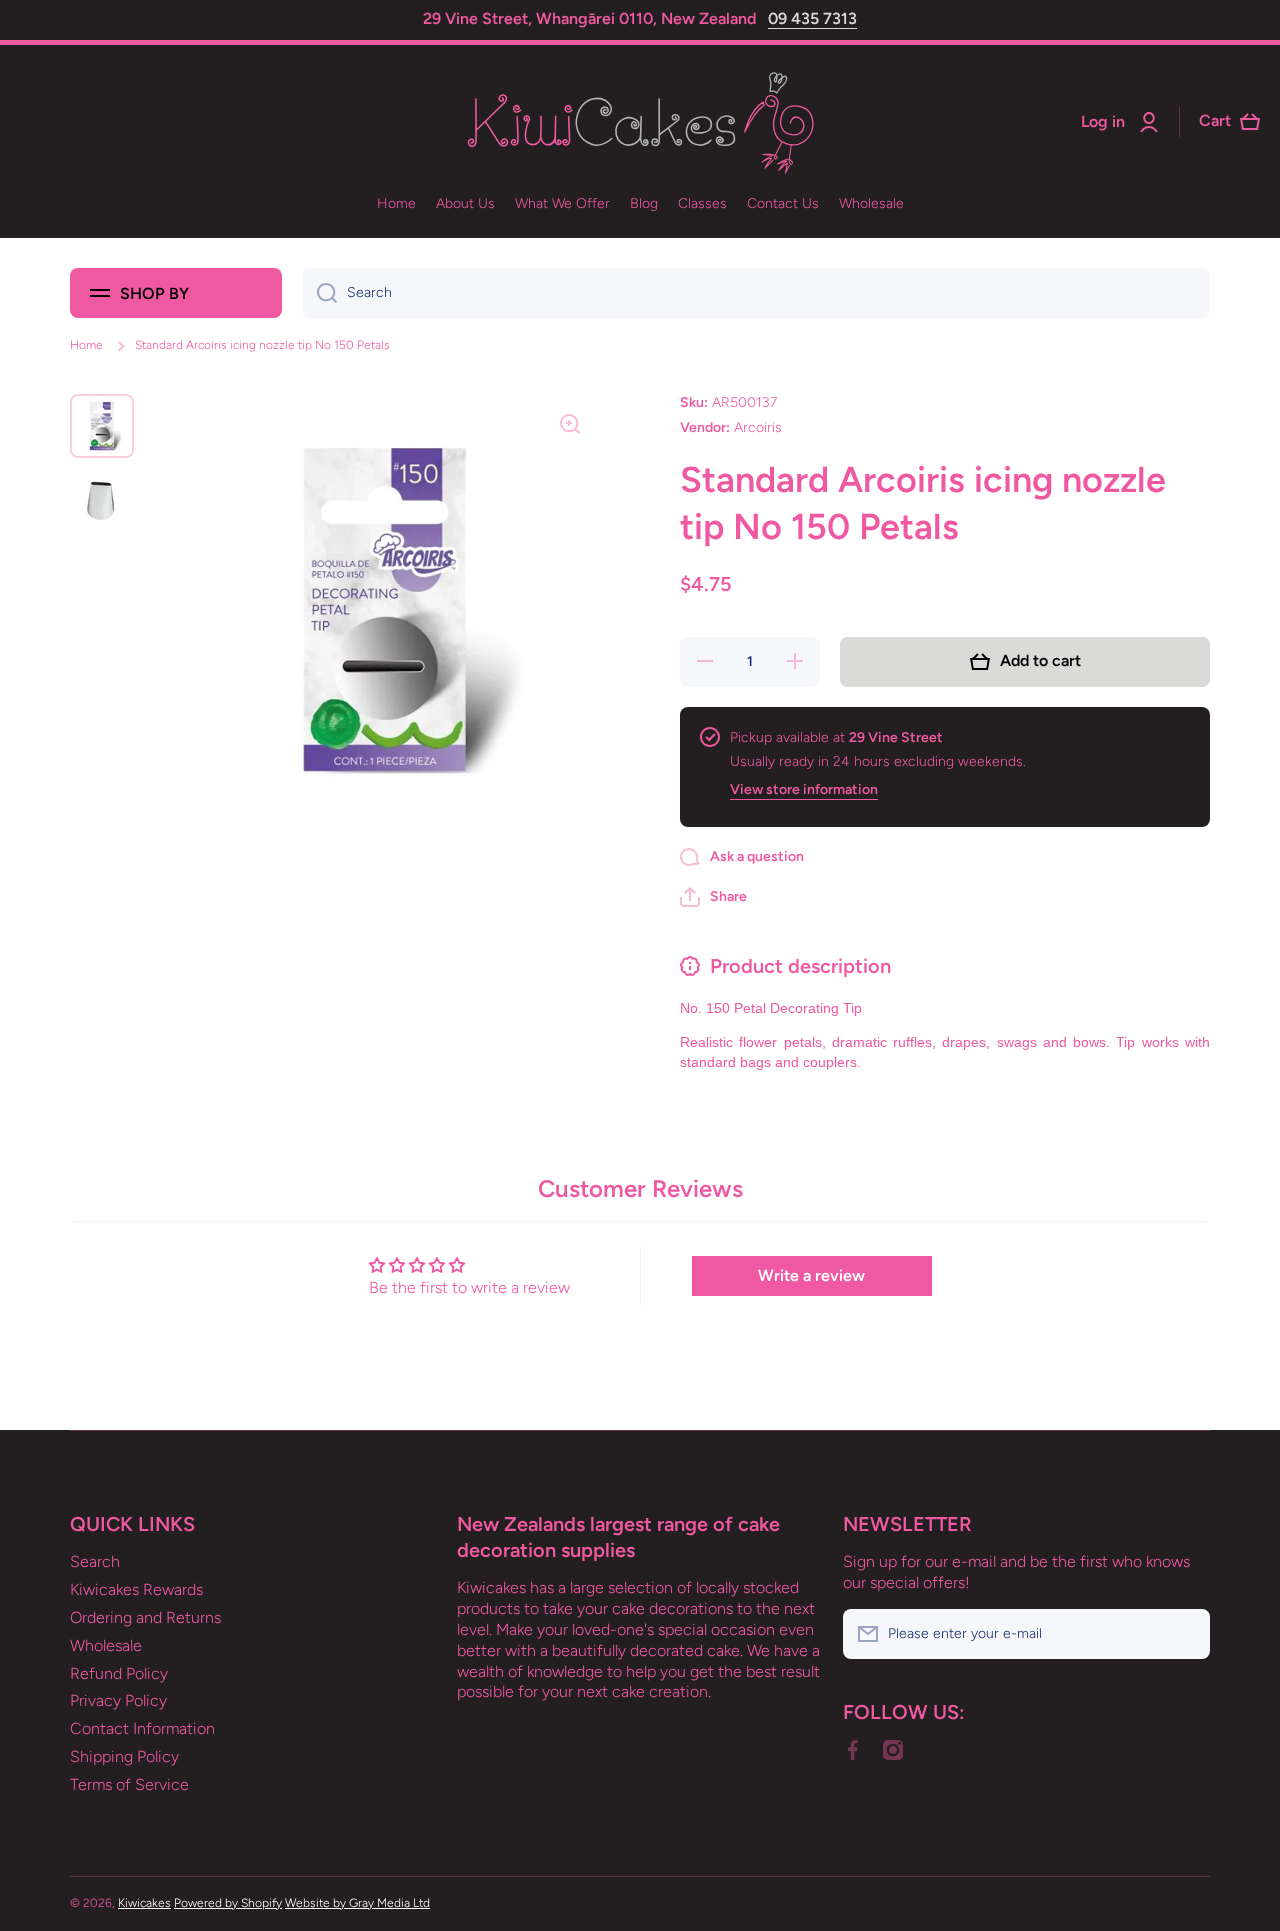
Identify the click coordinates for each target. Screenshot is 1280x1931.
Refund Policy (119, 1673)
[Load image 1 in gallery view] (102, 426)
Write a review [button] (811, 1275)
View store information (804, 789)
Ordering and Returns (145, 1617)
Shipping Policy (124, 1756)
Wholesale (106, 1645)
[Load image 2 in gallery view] (102, 500)
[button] (713, 897)
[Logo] (640, 122)
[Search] (319, 293)
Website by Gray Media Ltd (357, 1903)
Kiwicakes (144, 1903)
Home (86, 345)
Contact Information (142, 1728)
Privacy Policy (118, 1700)
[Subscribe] (1185, 1634)
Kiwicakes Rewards (136, 1589)
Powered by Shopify (228, 1903)
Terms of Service (129, 1784)
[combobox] (756, 293)
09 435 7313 (812, 18)
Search (95, 1561)
